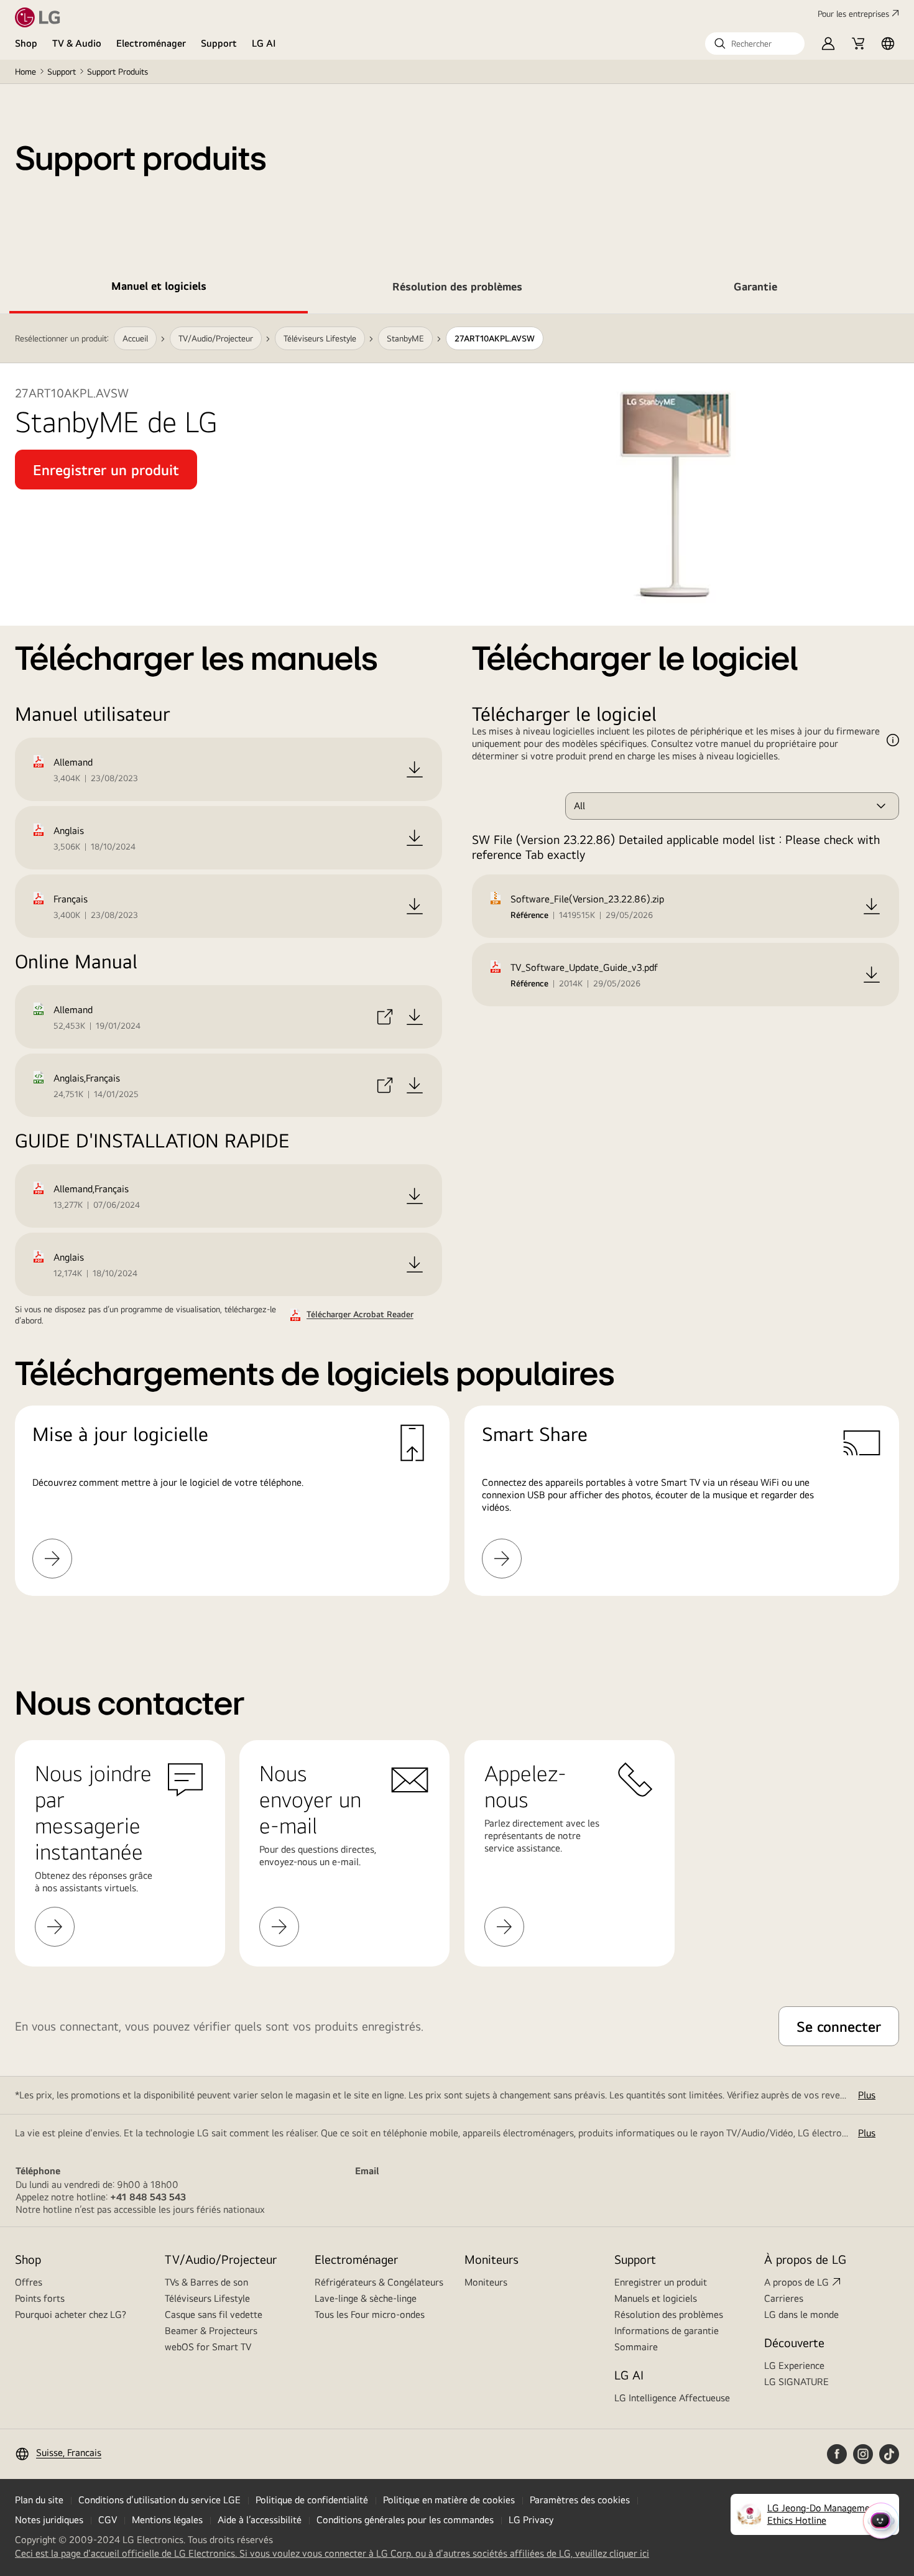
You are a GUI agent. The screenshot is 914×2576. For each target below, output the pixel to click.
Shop (26, 43)
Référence (529, 915)
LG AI (264, 43)
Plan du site (39, 2500)
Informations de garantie (667, 2331)
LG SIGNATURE (796, 2382)
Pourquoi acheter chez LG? (71, 2314)
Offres (29, 2282)
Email (367, 2171)
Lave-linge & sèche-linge (366, 2298)
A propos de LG (796, 2282)
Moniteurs (486, 2282)
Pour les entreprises (853, 14)
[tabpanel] (457, 970)
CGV (108, 2520)
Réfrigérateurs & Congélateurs (379, 2282)
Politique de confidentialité (312, 2500)
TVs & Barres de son (206, 2282)
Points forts (40, 2298)
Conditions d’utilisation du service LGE (159, 2500)
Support (219, 43)
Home (25, 72)
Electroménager (151, 43)
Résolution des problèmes (669, 2314)
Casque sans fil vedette (214, 2314)
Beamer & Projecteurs (211, 2331)
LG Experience (794, 2365)
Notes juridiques (49, 2520)
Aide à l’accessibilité (260, 2520)
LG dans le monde (801, 2314)
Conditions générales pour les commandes (405, 2520)
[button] (755, 44)
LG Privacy (531, 2520)
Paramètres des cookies (580, 2500)
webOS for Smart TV (208, 2347)
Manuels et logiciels (656, 2298)
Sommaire (636, 2347)
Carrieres (784, 2298)
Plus (867, 2095)
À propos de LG (805, 2259)
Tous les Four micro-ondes (370, 2314)
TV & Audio (77, 43)
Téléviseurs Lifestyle (207, 2298)
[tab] (159, 289)
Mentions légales (167, 2520)
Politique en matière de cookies (449, 2500)
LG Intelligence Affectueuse (672, 2398)
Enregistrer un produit (661, 2282)
